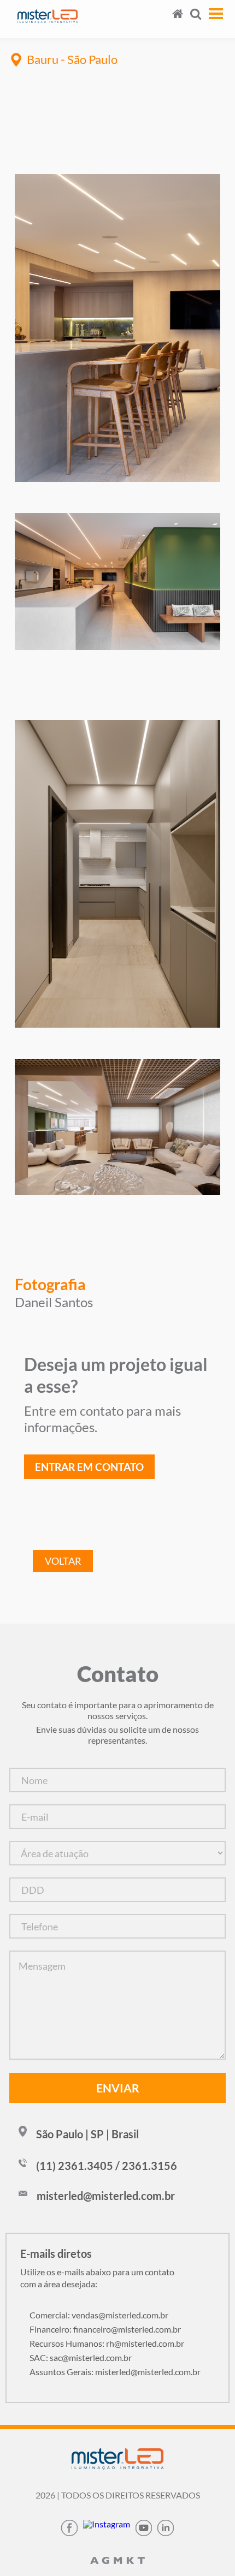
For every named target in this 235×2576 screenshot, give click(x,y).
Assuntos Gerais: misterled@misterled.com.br (115, 2372)
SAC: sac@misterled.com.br (81, 2357)
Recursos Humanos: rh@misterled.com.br (107, 2343)
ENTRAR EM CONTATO (89, 1467)
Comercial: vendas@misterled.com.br (99, 2315)
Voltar (63, 1561)
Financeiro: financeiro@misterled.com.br (105, 2329)
